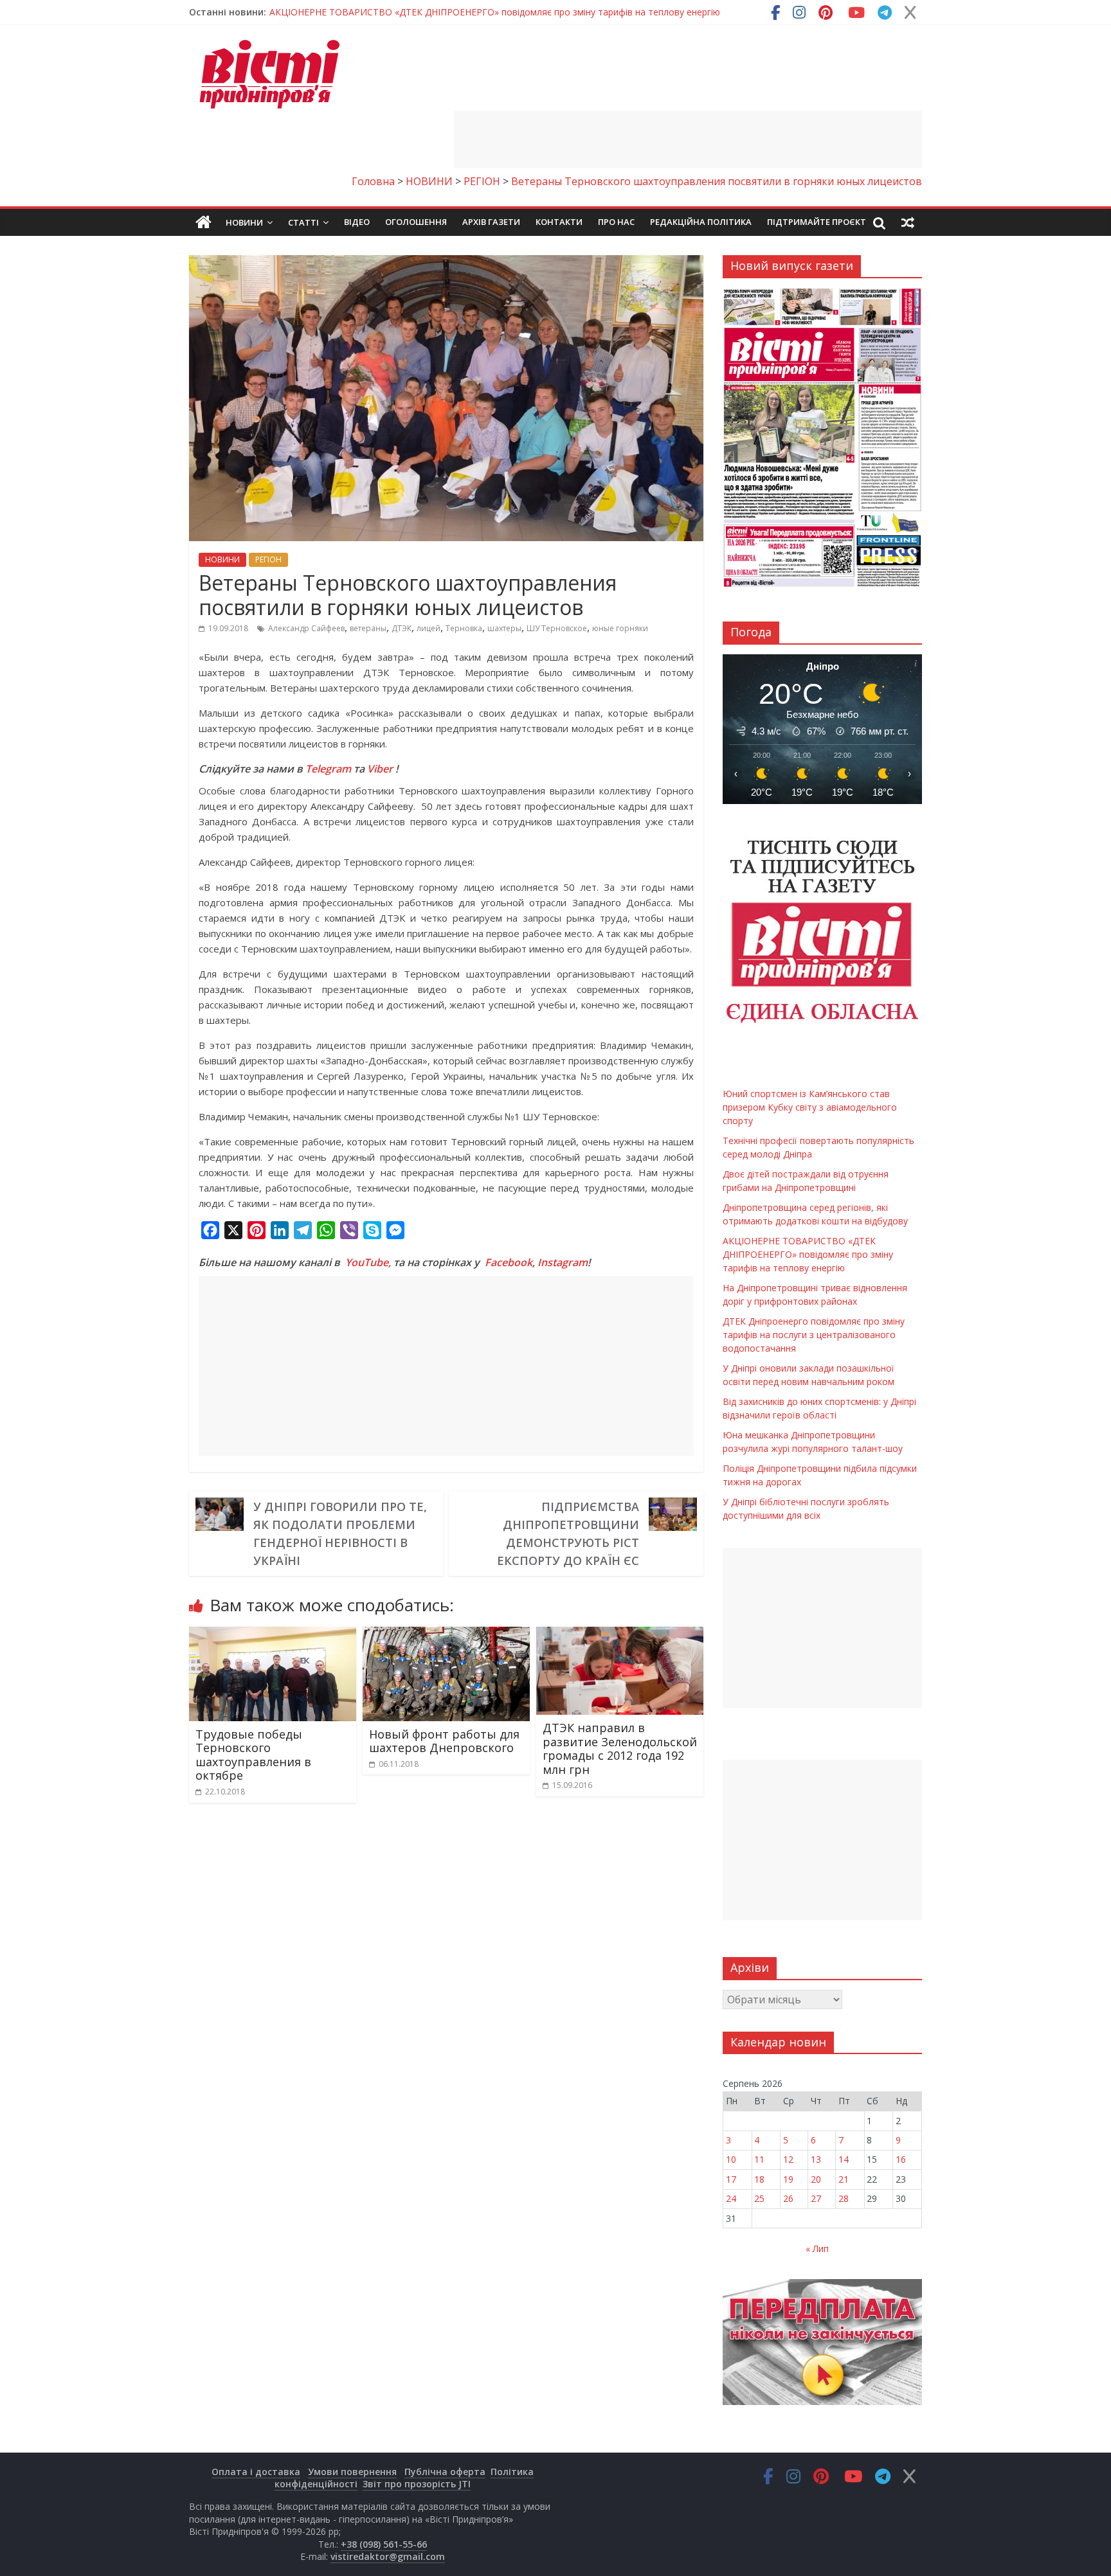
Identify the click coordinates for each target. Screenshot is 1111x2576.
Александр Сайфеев (306, 628)
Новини (244, 222)
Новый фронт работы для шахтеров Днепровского (444, 1741)
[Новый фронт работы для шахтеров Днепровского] (446, 1634)
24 (731, 2198)
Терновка (464, 628)
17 (731, 2179)
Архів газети (491, 222)
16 (901, 2159)
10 (731, 2159)
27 (816, 2198)
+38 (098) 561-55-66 (384, 2544)
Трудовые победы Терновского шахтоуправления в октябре (253, 1755)
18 (759, 2179)
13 (816, 2159)
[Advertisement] (688, 139)
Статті (303, 222)
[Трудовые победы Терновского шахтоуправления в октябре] (273, 1634)
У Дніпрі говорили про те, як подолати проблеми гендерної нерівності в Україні (340, 1534)
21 (844, 2179)
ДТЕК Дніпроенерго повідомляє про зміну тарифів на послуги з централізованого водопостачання (814, 1335)
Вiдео (357, 222)
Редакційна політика (701, 222)
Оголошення (416, 222)
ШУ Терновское (557, 628)
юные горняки (620, 628)
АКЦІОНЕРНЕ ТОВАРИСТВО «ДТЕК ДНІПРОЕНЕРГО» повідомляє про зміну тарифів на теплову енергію (808, 1254)
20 (816, 2179)
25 (759, 2198)
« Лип (817, 2249)
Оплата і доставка (256, 2472)
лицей (429, 628)
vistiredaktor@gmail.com (388, 2556)
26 (788, 2198)
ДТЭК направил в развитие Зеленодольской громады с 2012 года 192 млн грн (620, 1749)
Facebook (509, 1262)
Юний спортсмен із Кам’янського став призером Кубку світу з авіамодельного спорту (458, 12)
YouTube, (368, 1262)
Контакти (559, 222)
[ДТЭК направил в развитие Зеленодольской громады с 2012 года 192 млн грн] (620, 1634)
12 (788, 2159)
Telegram (328, 769)
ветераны (368, 628)
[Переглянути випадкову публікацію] (908, 222)
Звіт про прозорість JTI (417, 2484)
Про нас (616, 222)
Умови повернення (352, 2472)
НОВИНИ (222, 559)
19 (788, 2179)
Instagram (563, 1262)
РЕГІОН (268, 559)
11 (759, 2159)
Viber (380, 769)
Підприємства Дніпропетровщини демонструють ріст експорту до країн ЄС (568, 1534)
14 (844, 2159)
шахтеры (504, 628)
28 (844, 2198)
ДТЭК (402, 628)
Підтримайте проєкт (817, 222)
